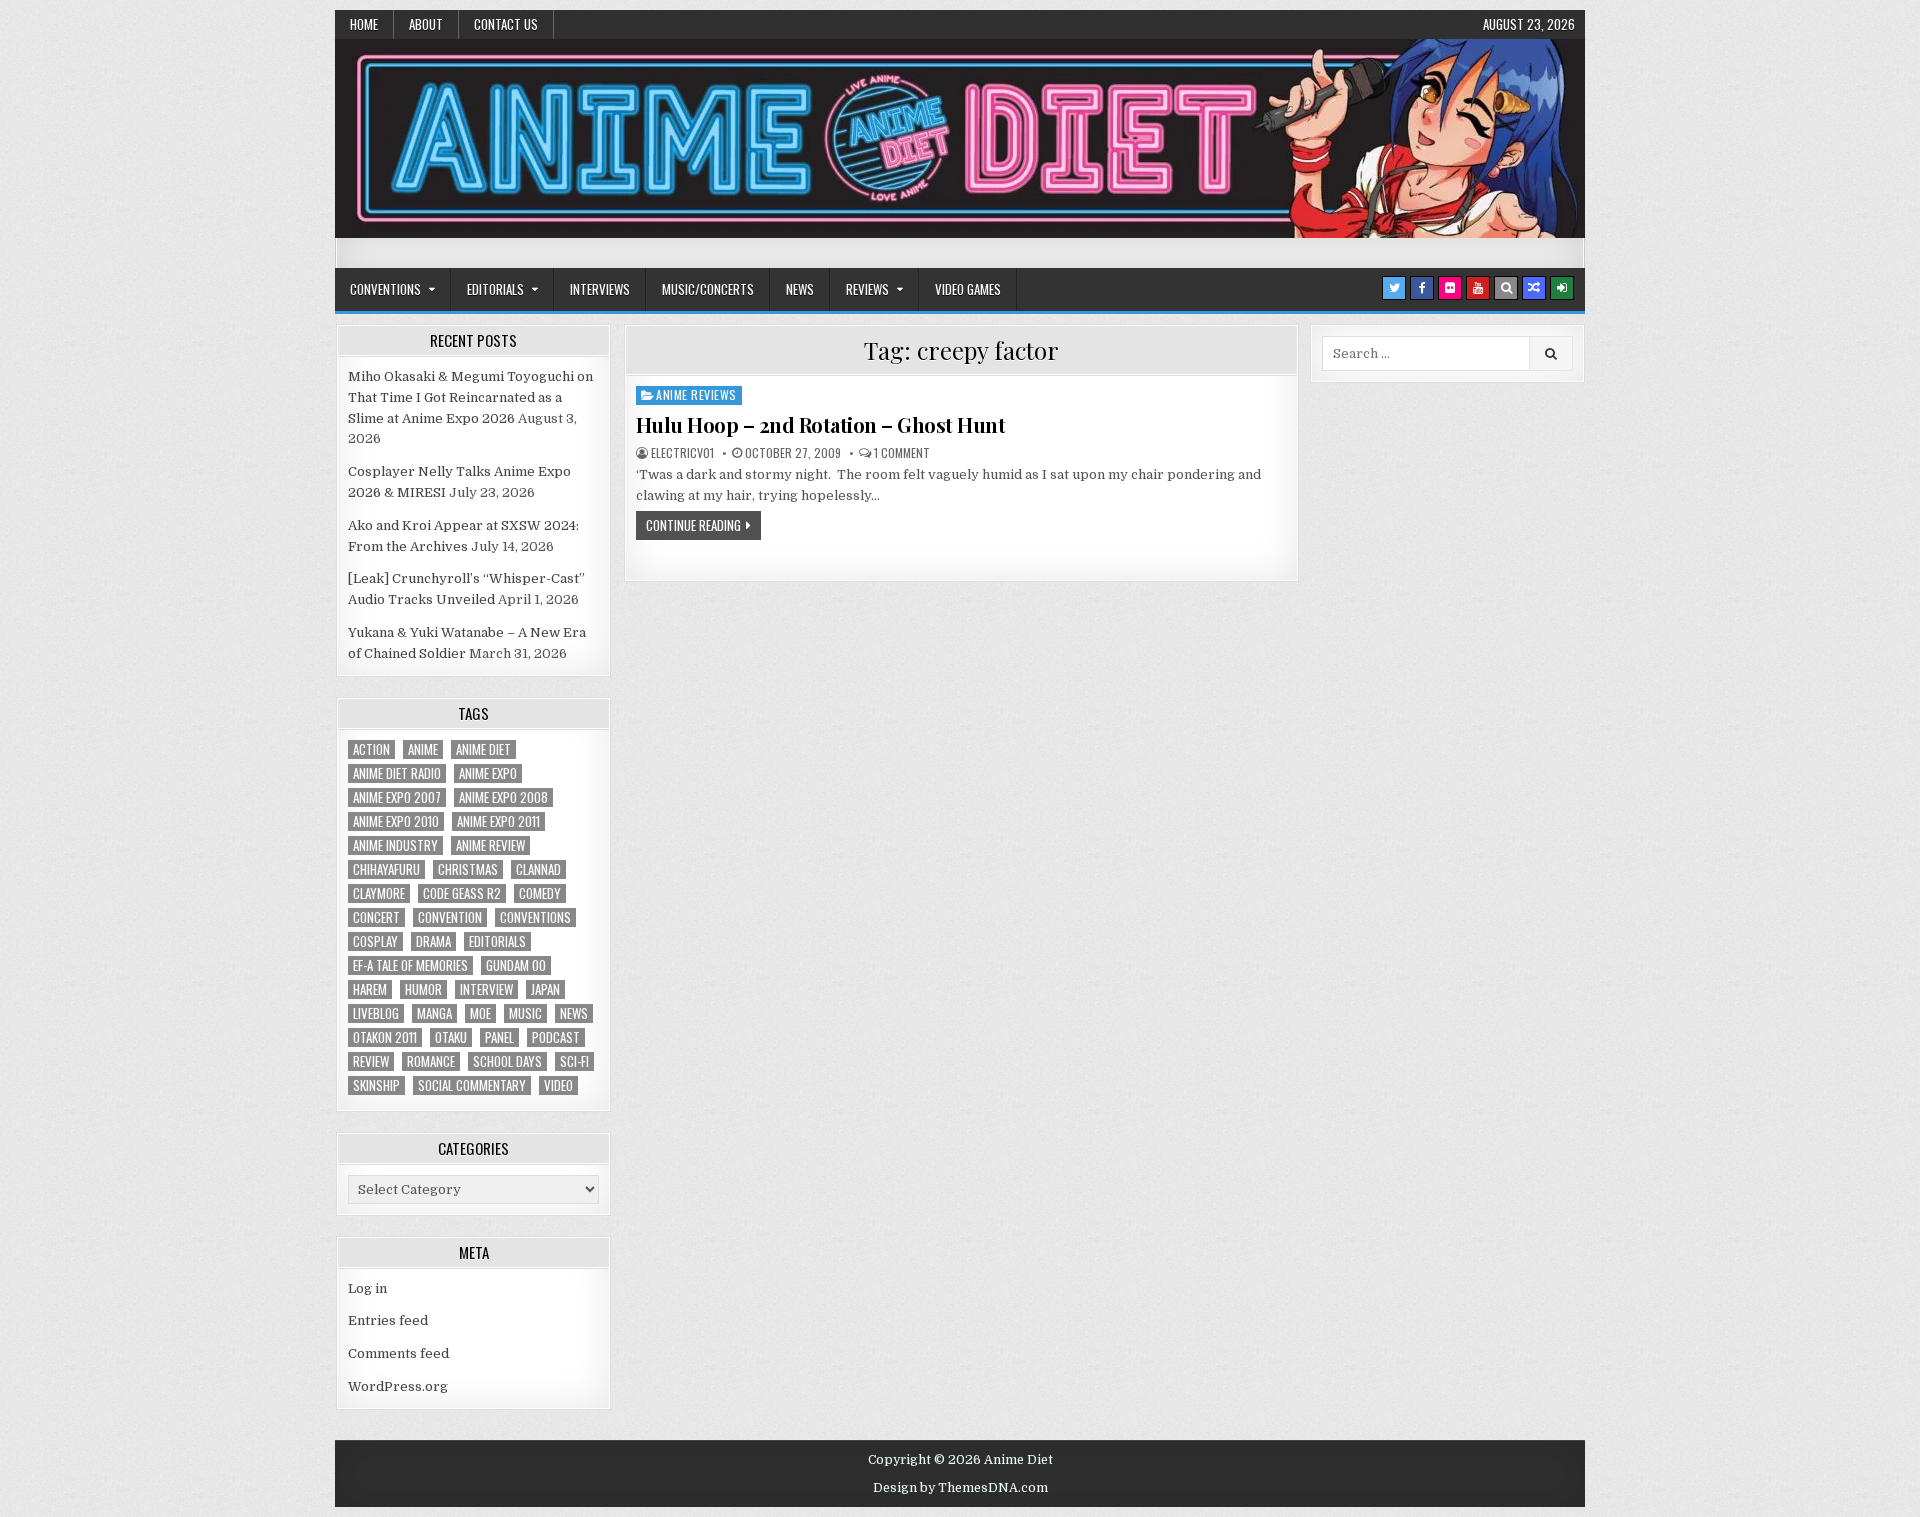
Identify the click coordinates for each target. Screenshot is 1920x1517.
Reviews (867, 289)
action (371, 749)
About (426, 24)
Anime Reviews (696, 394)
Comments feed (398, 1353)
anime (423, 749)
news (574, 1013)
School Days (507, 1061)
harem (370, 989)
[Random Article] (1534, 288)
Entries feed (388, 1320)
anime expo (488, 773)
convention (450, 917)
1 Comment (902, 453)
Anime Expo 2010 (396, 821)
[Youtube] (1478, 288)
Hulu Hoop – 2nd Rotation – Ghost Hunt (821, 424)
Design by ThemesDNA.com (960, 1488)
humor (423, 989)
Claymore (379, 893)
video (558, 1085)
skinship (376, 1085)
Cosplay (375, 941)
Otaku (451, 1037)
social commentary (472, 1085)
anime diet (483, 749)
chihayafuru (386, 869)
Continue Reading (693, 525)
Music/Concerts (708, 289)
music (525, 1013)
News (800, 289)
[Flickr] (1450, 288)
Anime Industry (395, 845)
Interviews (600, 289)
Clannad (538, 869)
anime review (490, 845)
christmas (468, 869)
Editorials (495, 289)
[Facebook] (1422, 288)
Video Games (968, 289)
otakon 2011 (385, 1037)
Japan (545, 989)
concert (376, 917)
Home (364, 24)
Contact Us (506, 24)
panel (499, 1037)
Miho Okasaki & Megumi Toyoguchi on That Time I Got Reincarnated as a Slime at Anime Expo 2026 (470, 397)
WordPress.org (398, 1386)
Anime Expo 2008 (503, 797)
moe (480, 1013)
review (371, 1061)
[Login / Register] (1562, 288)
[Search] (1506, 288)
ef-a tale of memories (410, 965)
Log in (367, 1288)
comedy (540, 893)
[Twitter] (1394, 288)
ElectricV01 (682, 453)
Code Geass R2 (462, 893)
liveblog (376, 1013)
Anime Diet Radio (397, 773)
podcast (556, 1037)
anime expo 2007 (397, 797)
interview (486, 989)
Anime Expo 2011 (498, 821)
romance (431, 1061)
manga (434, 1013)
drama (433, 941)
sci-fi (574, 1061)
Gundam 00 (516, 965)
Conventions (385, 289)
